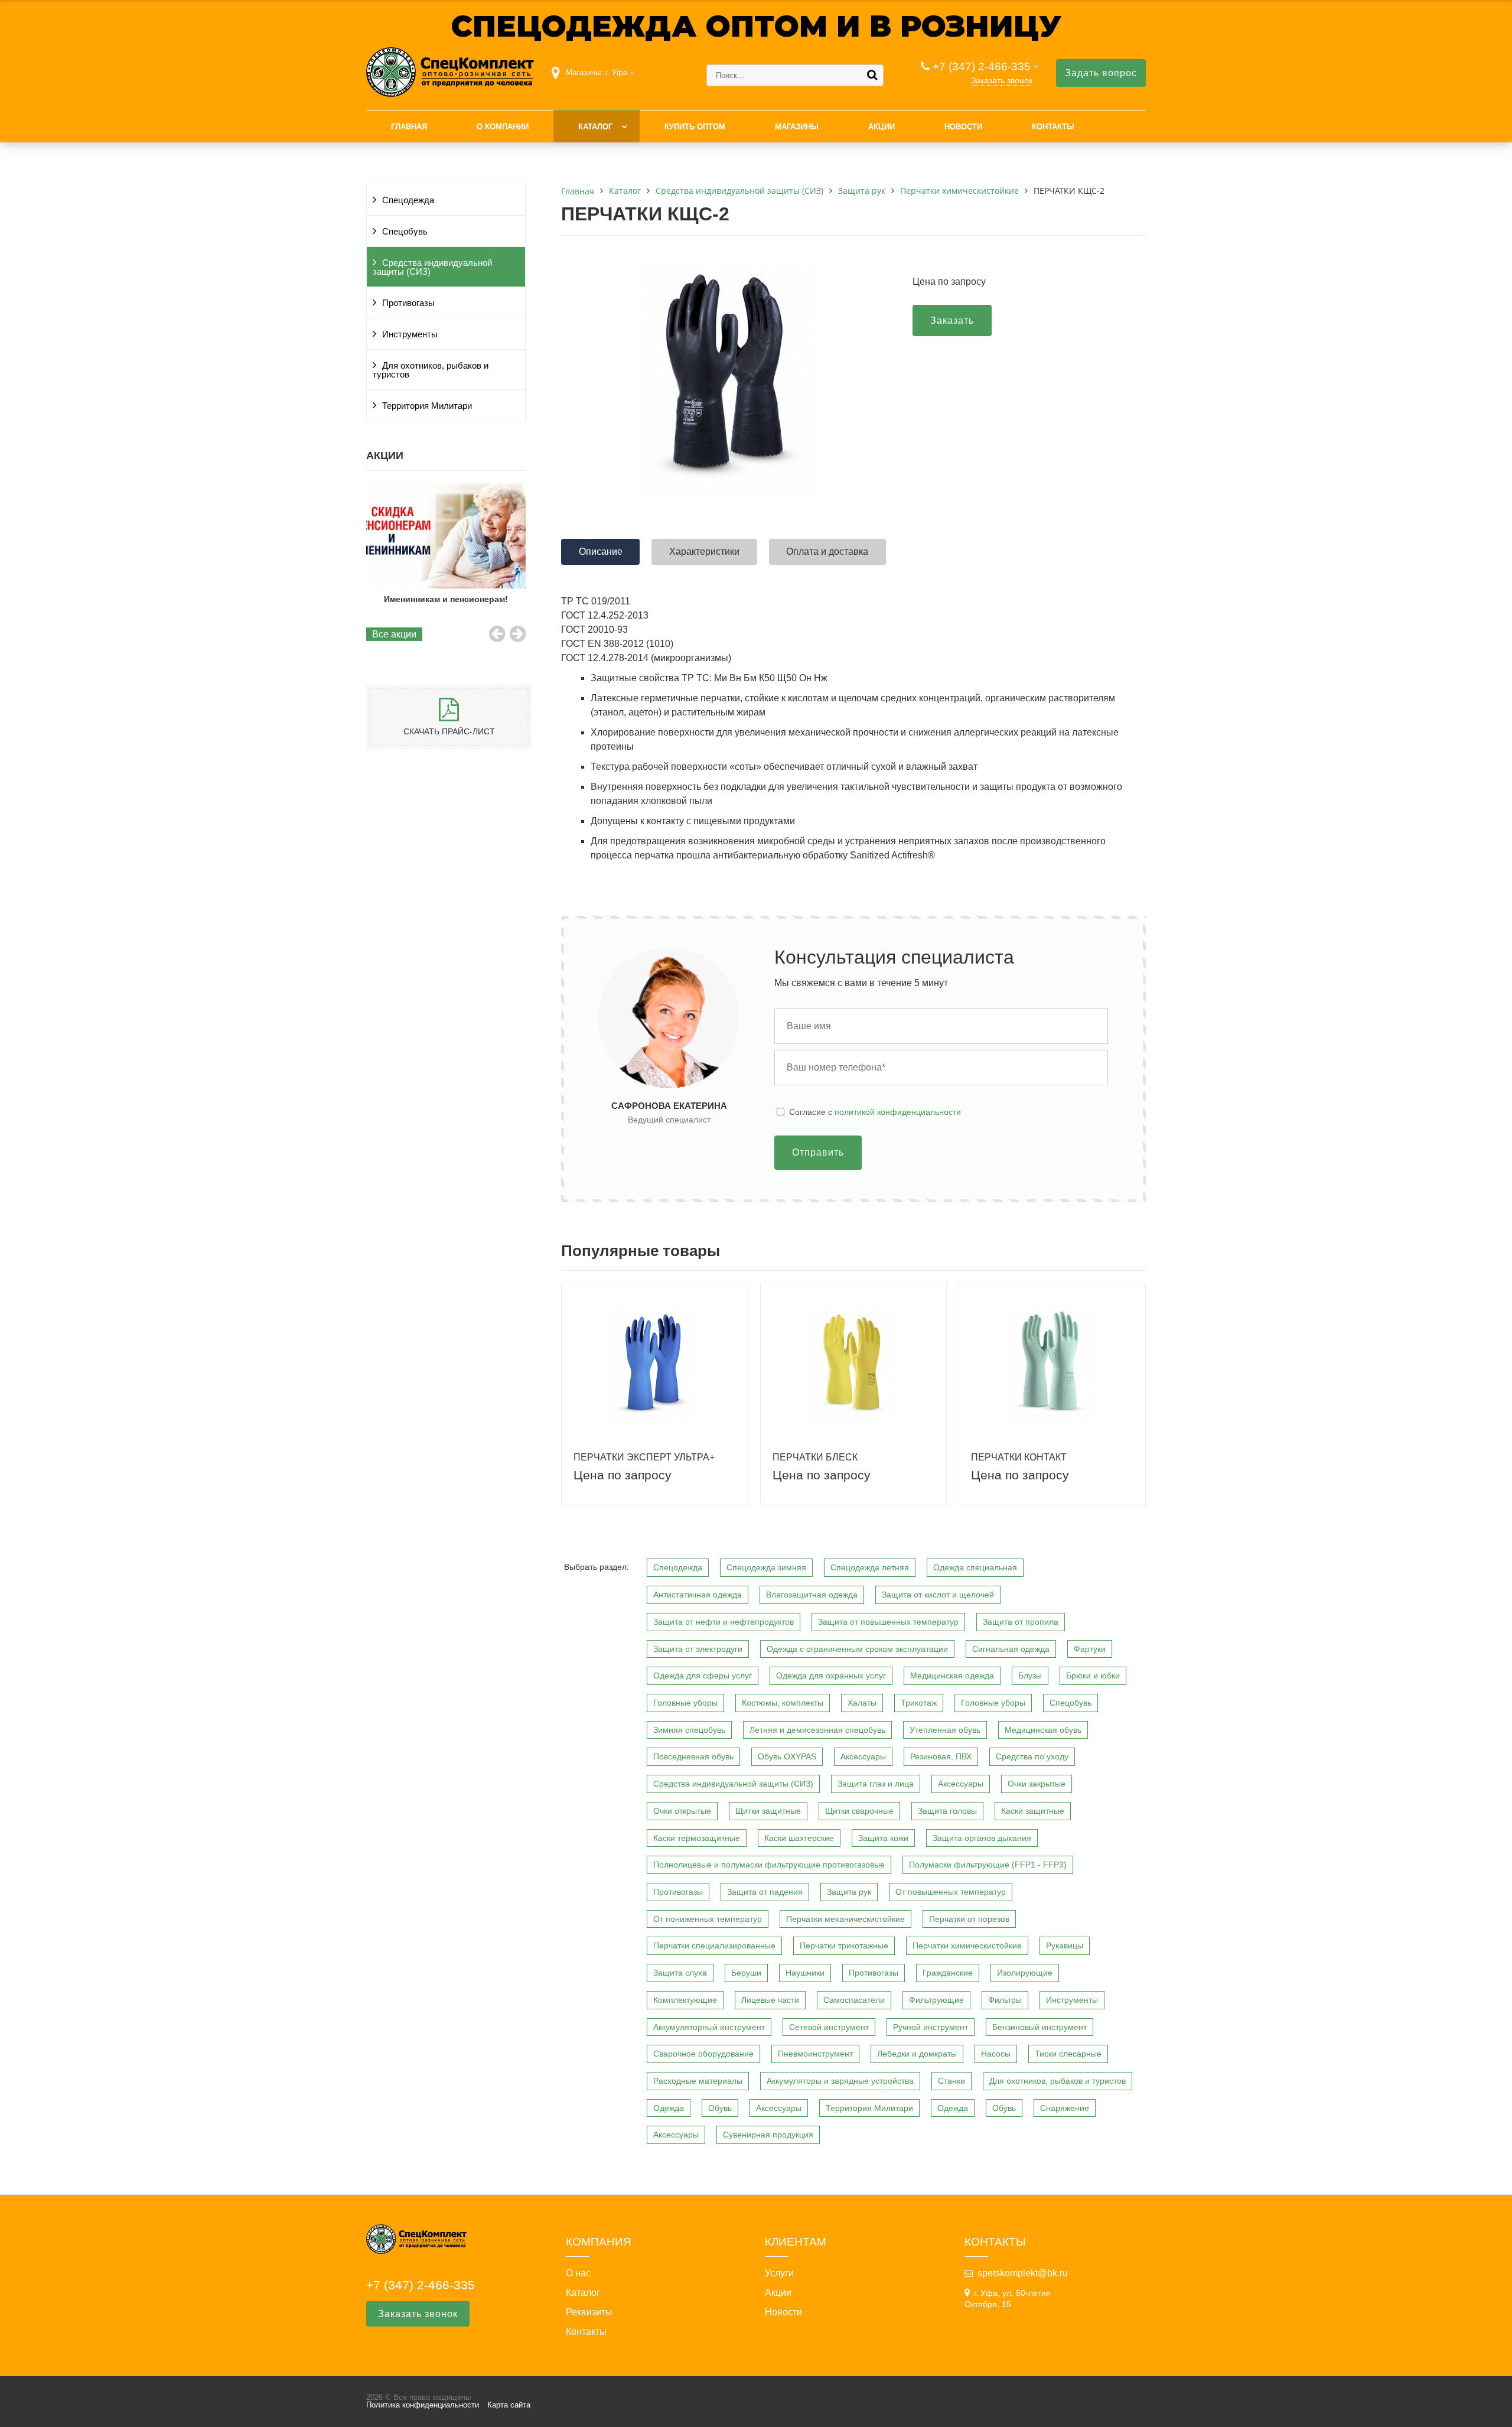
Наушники (805, 1973)
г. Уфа (616, 72)
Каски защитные (1033, 1811)
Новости (963, 127)
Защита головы (947, 1811)
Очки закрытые (1037, 1784)
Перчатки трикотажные (844, 1945)
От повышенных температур (951, 1892)
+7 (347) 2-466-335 (982, 66)
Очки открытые (682, 1811)
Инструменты (410, 334)
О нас (578, 2273)
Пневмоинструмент (815, 2054)
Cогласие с (875, 1112)
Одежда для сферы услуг (703, 1676)
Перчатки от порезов (969, 1919)
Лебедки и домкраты (917, 2054)
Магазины (797, 127)
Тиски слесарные (1068, 2054)
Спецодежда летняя (870, 1567)
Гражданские (948, 1973)
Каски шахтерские (799, 1838)
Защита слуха (680, 1973)
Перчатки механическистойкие (845, 1919)
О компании (503, 127)
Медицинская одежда (952, 1676)
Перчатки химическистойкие (967, 1945)
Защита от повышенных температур (888, 1622)
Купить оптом (695, 127)
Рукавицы (1065, 1945)
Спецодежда (408, 200)
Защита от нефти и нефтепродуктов (724, 1622)
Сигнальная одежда (1011, 1649)
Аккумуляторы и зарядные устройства (840, 2081)
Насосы (996, 2054)
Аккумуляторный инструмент (709, 2027)
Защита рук (849, 1892)
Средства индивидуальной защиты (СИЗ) (432, 267)
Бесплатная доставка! (446, 599)
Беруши (746, 1973)
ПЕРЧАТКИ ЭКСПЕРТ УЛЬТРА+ (644, 1457)
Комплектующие (685, 2000)
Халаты (862, 1703)
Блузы (1030, 1676)
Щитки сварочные (859, 1811)
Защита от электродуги (698, 1649)
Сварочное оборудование (703, 2054)
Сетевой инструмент (829, 2027)
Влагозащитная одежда (812, 1595)
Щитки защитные (768, 1811)
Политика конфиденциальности (423, 2405)
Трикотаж (919, 1703)
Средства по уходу (1032, 1756)
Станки (951, 2081)
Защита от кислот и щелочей (938, 1595)
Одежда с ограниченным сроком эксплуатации (857, 1649)
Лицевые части (770, 2000)
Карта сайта (509, 2405)
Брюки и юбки (1093, 1676)
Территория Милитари (427, 406)
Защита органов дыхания (982, 1838)
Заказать (952, 321)
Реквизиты (589, 2312)
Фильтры (1005, 2000)
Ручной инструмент (931, 2027)
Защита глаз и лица (876, 1784)
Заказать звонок (1002, 80)
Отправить (818, 1152)
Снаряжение (1065, 2108)
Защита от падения (765, 1892)
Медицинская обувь (1043, 1730)
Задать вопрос (1101, 73)
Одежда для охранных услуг (831, 1676)
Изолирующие (1025, 1973)
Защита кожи (883, 1838)
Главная (409, 127)
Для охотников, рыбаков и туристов (431, 370)
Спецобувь (405, 232)
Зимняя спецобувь (689, 1730)
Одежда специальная (975, 1567)
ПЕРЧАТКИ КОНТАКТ (1019, 1457)
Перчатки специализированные (714, 1945)
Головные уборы (685, 1703)
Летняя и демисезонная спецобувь (817, 1730)
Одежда (669, 2108)
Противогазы (408, 303)
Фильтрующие (936, 2000)
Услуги (779, 2273)
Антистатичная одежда (698, 1595)
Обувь (720, 2108)
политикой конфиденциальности (898, 1112)
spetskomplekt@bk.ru (1023, 2273)
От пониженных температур (708, 1919)
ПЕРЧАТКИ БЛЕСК (815, 1457)
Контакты (1053, 127)
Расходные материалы (698, 2081)
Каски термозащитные (697, 1838)
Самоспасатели (854, 2000)
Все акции (394, 634)
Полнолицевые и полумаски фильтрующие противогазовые (769, 1865)
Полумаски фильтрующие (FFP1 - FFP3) (988, 1865)
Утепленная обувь (945, 1730)
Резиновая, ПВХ (941, 1756)
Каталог (595, 127)
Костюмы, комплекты (783, 1703)
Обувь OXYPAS (787, 1756)
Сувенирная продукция (768, 2135)
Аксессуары (863, 1756)
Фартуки (1090, 1649)
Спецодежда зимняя (766, 1567)
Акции (882, 127)
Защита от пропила (1021, 1622)
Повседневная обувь (693, 1756)
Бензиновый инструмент (1039, 2027)
